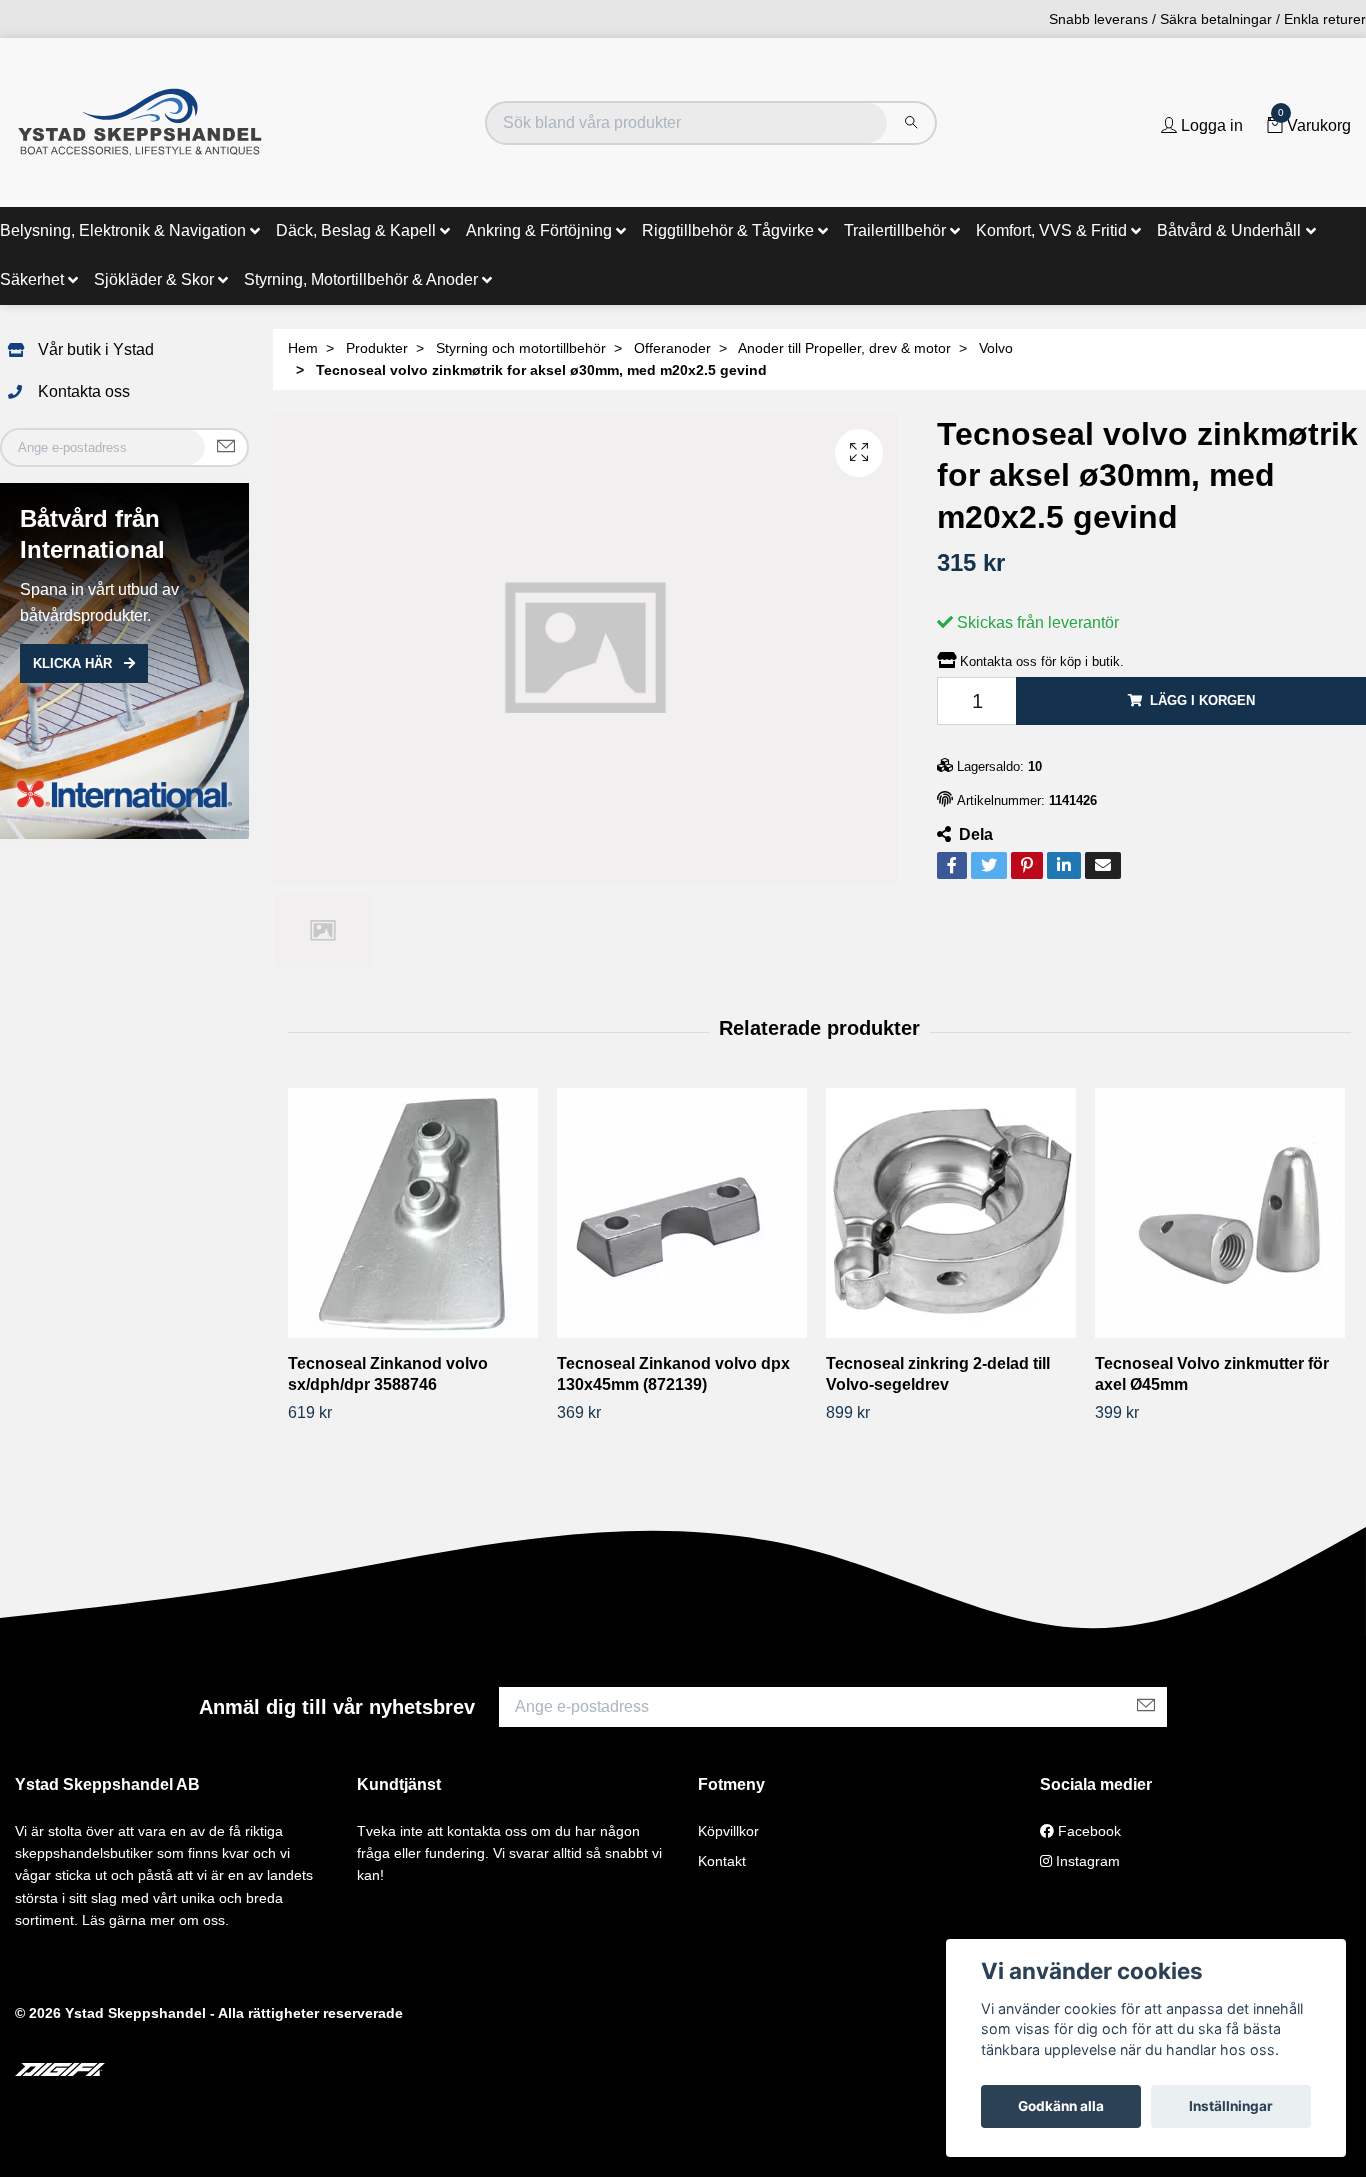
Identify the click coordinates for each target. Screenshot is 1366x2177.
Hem (303, 348)
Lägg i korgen (1202, 700)
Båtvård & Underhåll (1229, 230)
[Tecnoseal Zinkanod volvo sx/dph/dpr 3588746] (415, 1213)
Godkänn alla (1061, 2106)
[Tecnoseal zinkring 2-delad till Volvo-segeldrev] (953, 1213)
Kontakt (722, 1861)
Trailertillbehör (895, 230)
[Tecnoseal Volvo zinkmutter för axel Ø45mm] (1222, 1213)
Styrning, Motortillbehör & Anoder (361, 279)
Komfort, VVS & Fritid (1051, 230)
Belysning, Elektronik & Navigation (123, 230)
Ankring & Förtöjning (539, 230)
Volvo (996, 348)
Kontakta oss (84, 391)
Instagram (1086, 1861)
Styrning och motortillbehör (521, 348)
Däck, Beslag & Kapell (356, 230)
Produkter (377, 348)
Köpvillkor (728, 1831)
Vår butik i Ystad (96, 349)
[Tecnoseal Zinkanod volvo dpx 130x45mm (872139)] (684, 1213)
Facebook (1087, 1831)
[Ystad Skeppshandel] (140, 122)
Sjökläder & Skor (154, 279)
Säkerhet (32, 279)
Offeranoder (672, 348)
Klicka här (74, 663)
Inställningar (1231, 2106)
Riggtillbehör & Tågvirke (728, 230)
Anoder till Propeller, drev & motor (844, 348)
